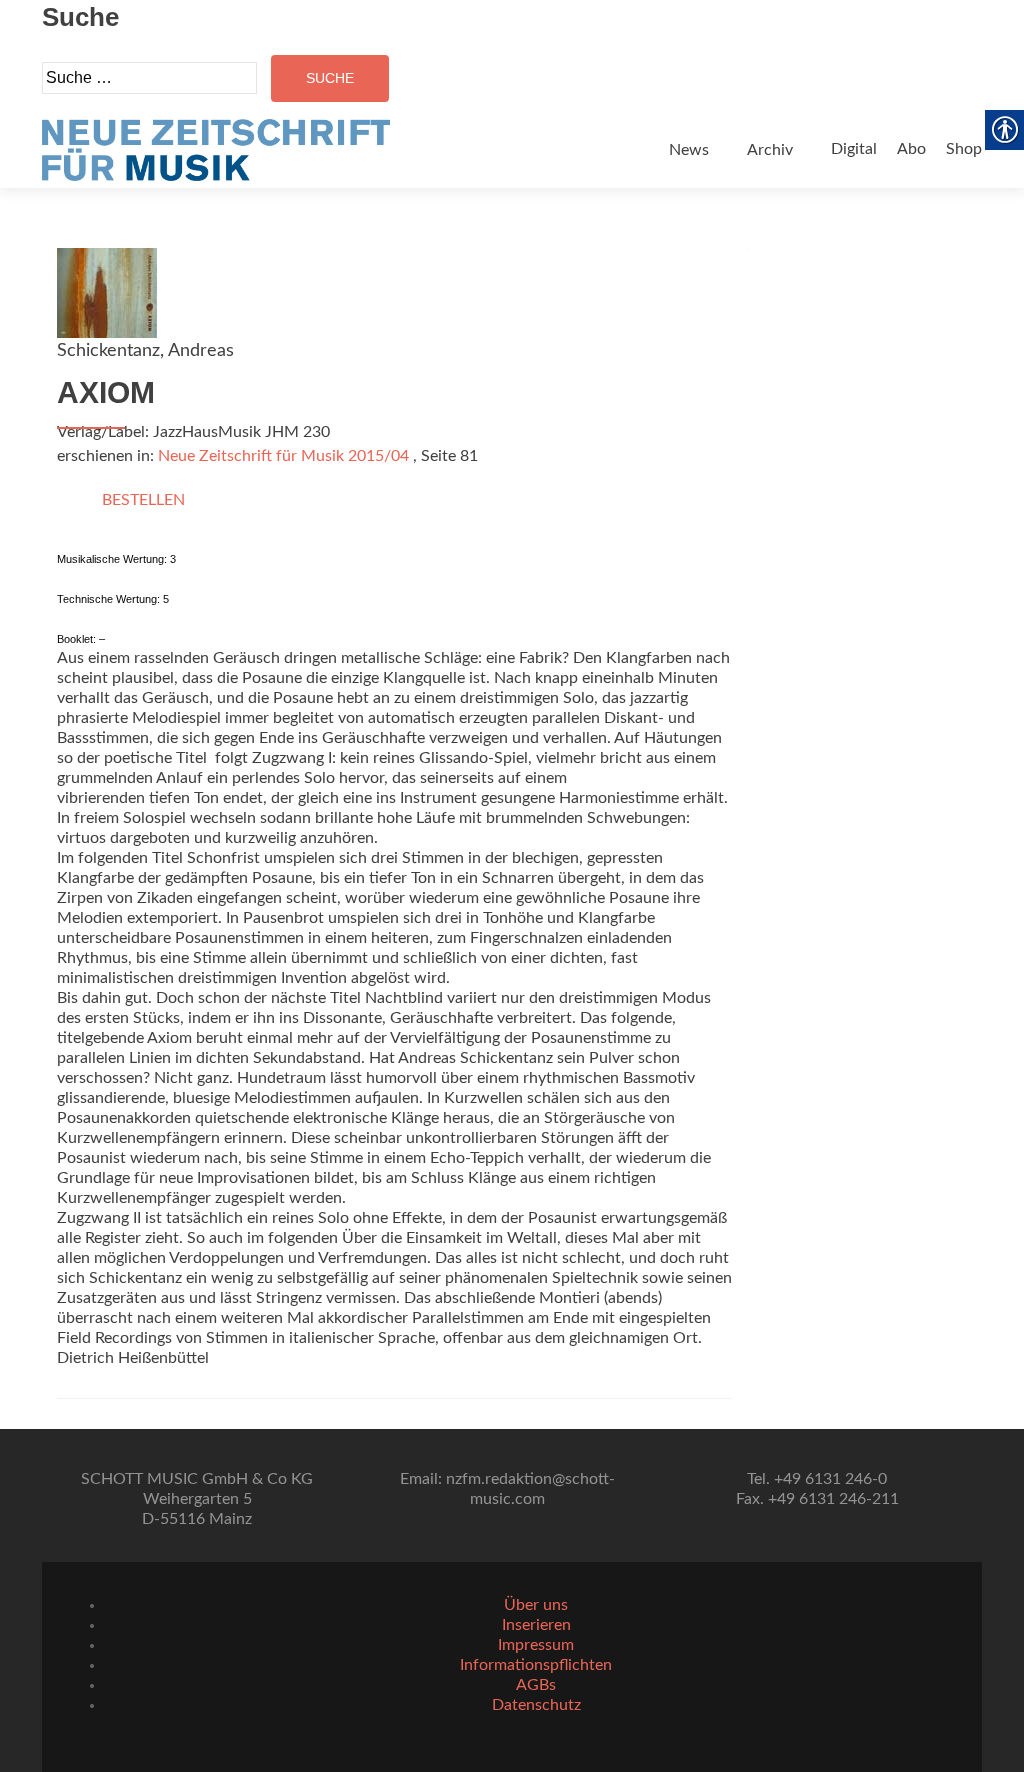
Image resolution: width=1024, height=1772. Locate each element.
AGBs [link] (536, 1685)
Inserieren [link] (536, 1625)
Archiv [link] (770, 150)
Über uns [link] (536, 1605)
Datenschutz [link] (536, 1705)
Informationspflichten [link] (536, 1665)
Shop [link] (964, 149)
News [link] (689, 150)
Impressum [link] (536, 1645)
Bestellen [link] (143, 500)
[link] (216, 150)
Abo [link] (911, 149)
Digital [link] (854, 149)
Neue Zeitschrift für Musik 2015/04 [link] (283, 456)
